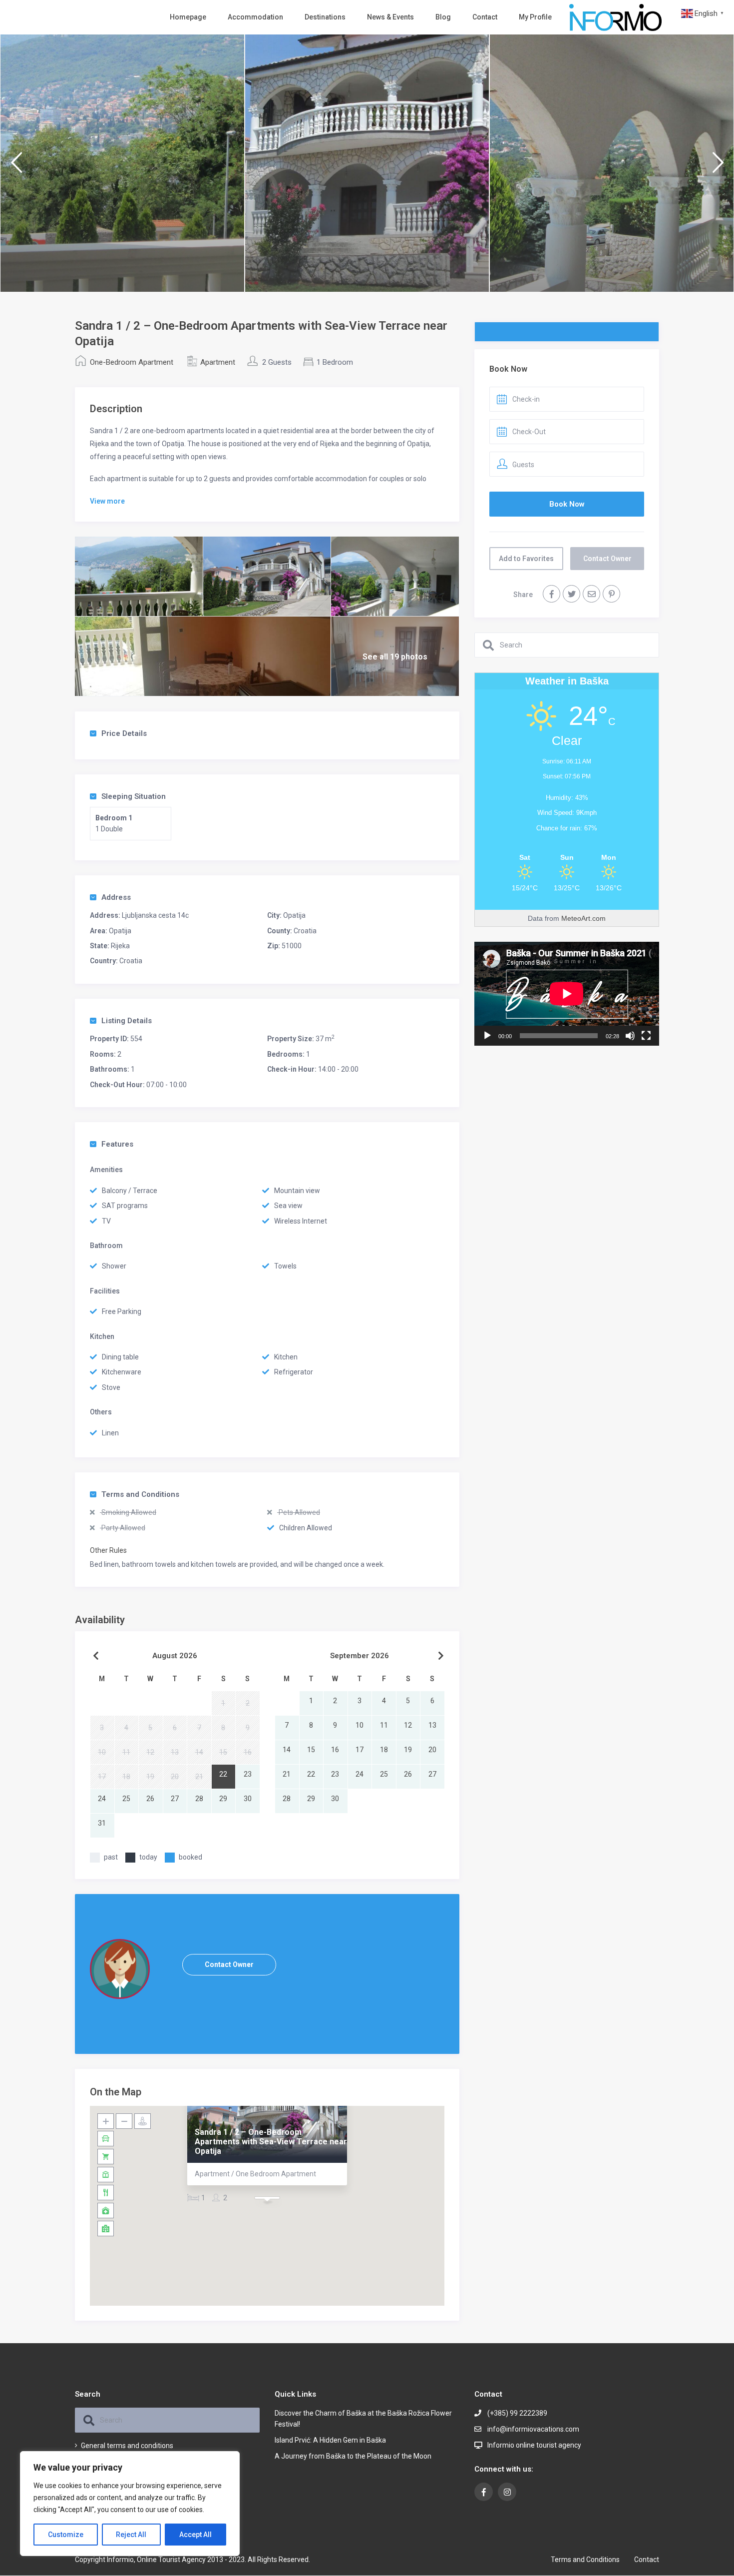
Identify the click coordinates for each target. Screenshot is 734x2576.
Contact (485, 17)
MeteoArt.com (583, 918)
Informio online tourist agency (534, 2445)
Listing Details (127, 1021)
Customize (66, 2535)
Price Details (124, 733)
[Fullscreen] (646, 1036)
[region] (130, 2504)
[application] (567, 994)
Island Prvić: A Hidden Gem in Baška (330, 2440)
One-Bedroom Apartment (132, 362)
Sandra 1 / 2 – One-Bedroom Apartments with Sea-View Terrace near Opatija (271, 2142)
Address (116, 897)
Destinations (325, 17)
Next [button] (718, 167)
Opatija (294, 915)
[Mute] (630, 1036)
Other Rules (108, 1550)
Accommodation (255, 17)
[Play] (487, 1036)
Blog (443, 17)
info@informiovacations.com (533, 2429)
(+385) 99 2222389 (517, 2413)
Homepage (188, 17)
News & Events (390, 17)
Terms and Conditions (140, 1494)
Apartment (218, 362)
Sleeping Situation (134, 796)
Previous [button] (16, 167)
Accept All (195, 2535)
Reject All (131, 2535)
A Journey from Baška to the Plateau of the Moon (353, 2456)
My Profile (535, 17)
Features (117, 1144)
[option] (122, 163)
